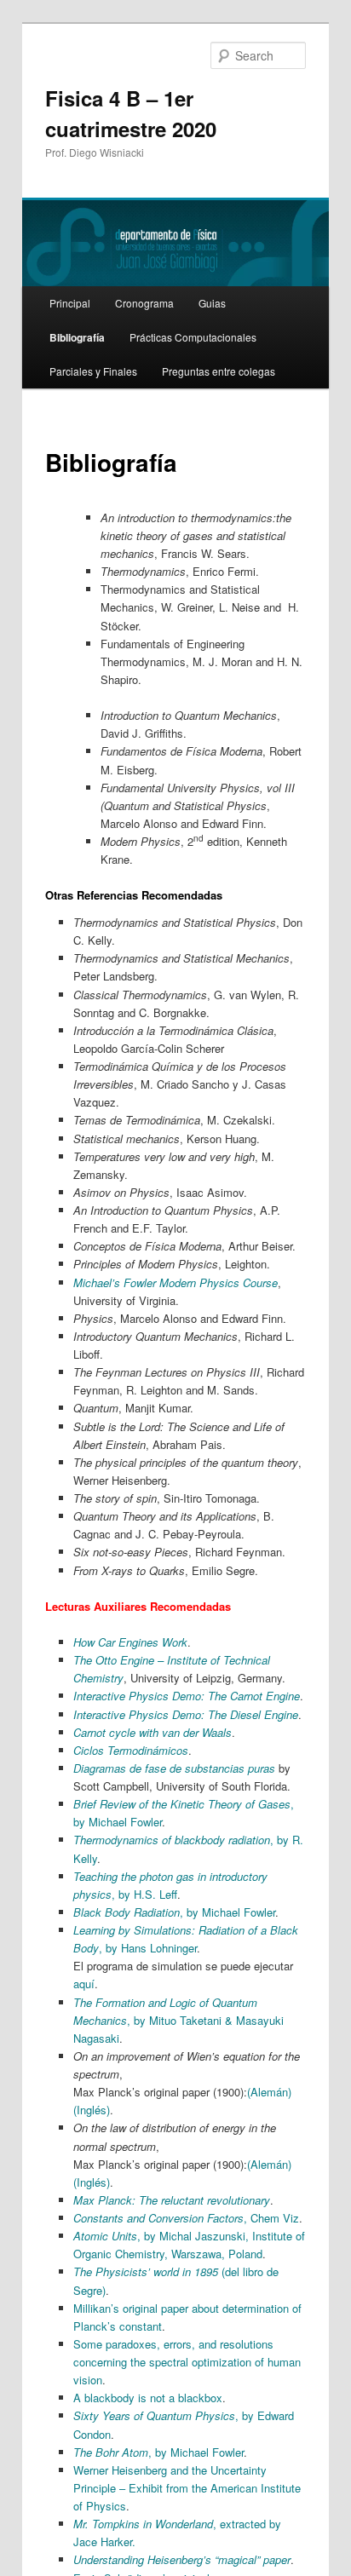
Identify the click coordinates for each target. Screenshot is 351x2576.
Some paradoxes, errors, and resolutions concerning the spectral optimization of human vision (187, 2362)
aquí (84, 1984)
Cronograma (144, 303)
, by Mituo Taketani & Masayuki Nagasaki (178, 2020)
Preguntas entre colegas (219, 371)
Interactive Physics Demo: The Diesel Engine (186, 1714)
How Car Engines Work (130, 1642)
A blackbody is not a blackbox (148, 2398)
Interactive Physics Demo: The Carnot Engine (187, 1696)
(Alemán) (269, 2092)
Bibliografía (77, 337)
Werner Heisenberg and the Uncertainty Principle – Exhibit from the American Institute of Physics (187, 2488)
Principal (70, 303)
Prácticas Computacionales (193, 337)
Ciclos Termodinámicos (131, 1750)
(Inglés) (92, 2110)
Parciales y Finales (93, 371)
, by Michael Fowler (174, 1912)
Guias (212, 303)
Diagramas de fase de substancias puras (174, 1768)
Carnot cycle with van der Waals (152, 1732)
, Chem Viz (186, 2218)
